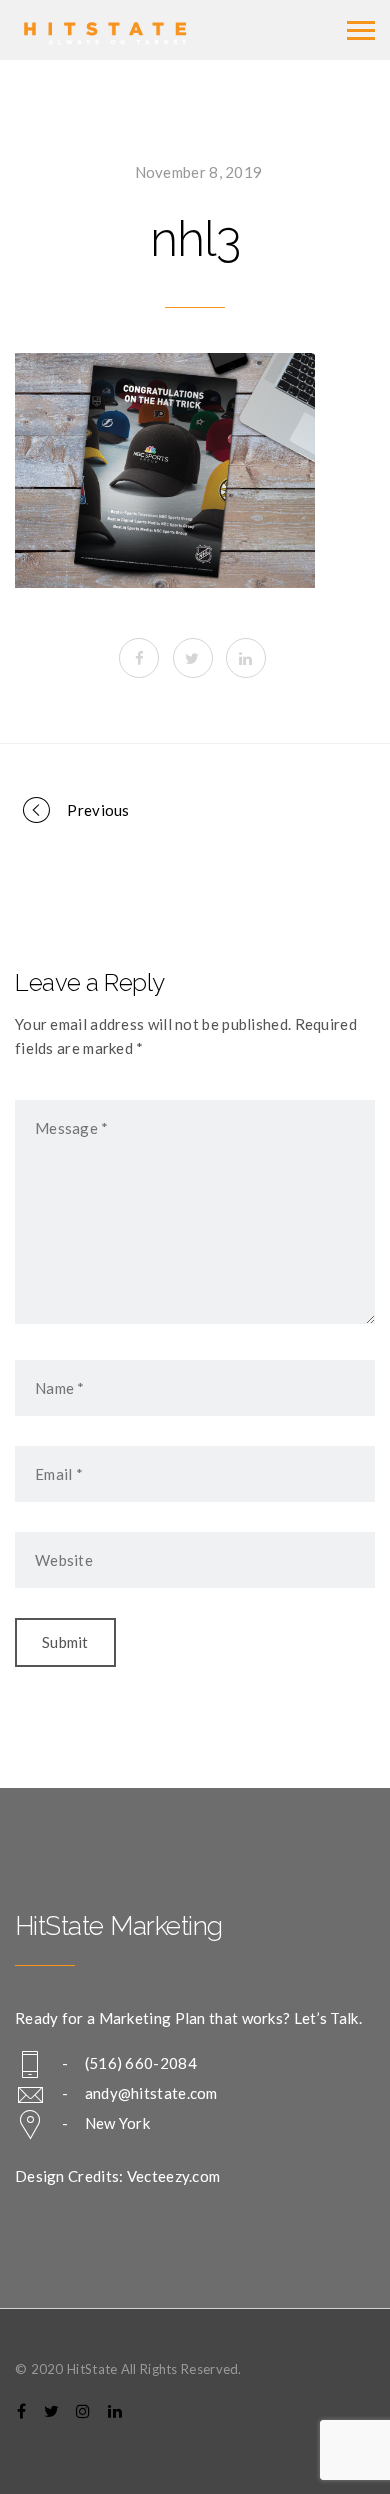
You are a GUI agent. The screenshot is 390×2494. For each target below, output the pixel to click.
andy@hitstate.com (151, 2093)
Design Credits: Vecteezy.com (117, 2176)
